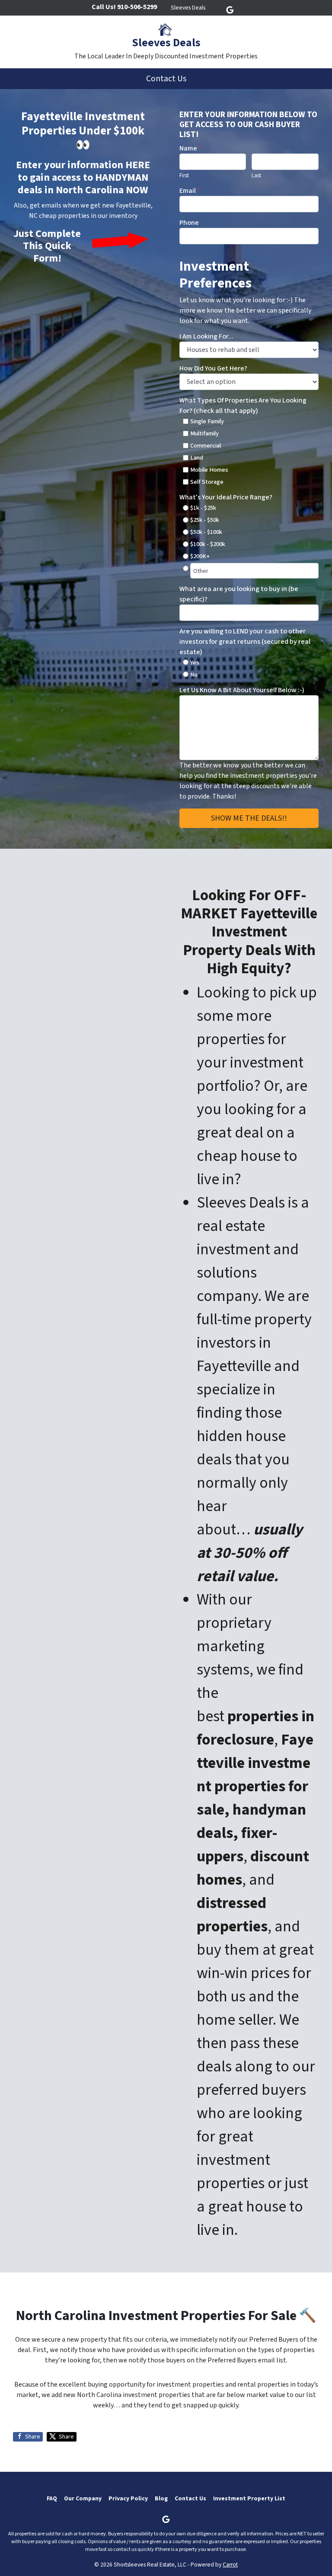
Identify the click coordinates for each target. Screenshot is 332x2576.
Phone (189, 223)
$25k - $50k (205, 520)
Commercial (206, 446)
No (194, 675)
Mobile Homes (209, 470)
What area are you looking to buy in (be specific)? (239, 594)
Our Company (83, 2498)
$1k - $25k (203, 508)
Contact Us (166, 79)
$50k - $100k (206, 532)
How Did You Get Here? (213, 368)
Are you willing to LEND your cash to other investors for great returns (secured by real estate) (245, 642)
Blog (161, 2498)
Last (256, 176)
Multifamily (204, 433)
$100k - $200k (208, 544)
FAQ (52, 2498)
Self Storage (207, 482)
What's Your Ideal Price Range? (226, 497)
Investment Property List (249, 2498)
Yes (195, 663)
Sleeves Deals (188, 8)
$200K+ (200, 556)
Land (197, 458)
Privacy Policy (128, 2498)
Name (190, 148)
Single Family (207, 421)
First (184, 176)
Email (190, 191)
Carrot (230, 2565)
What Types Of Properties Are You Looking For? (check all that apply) (243, 406)
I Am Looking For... (206, 336)
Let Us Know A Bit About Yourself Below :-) (242, 690)
